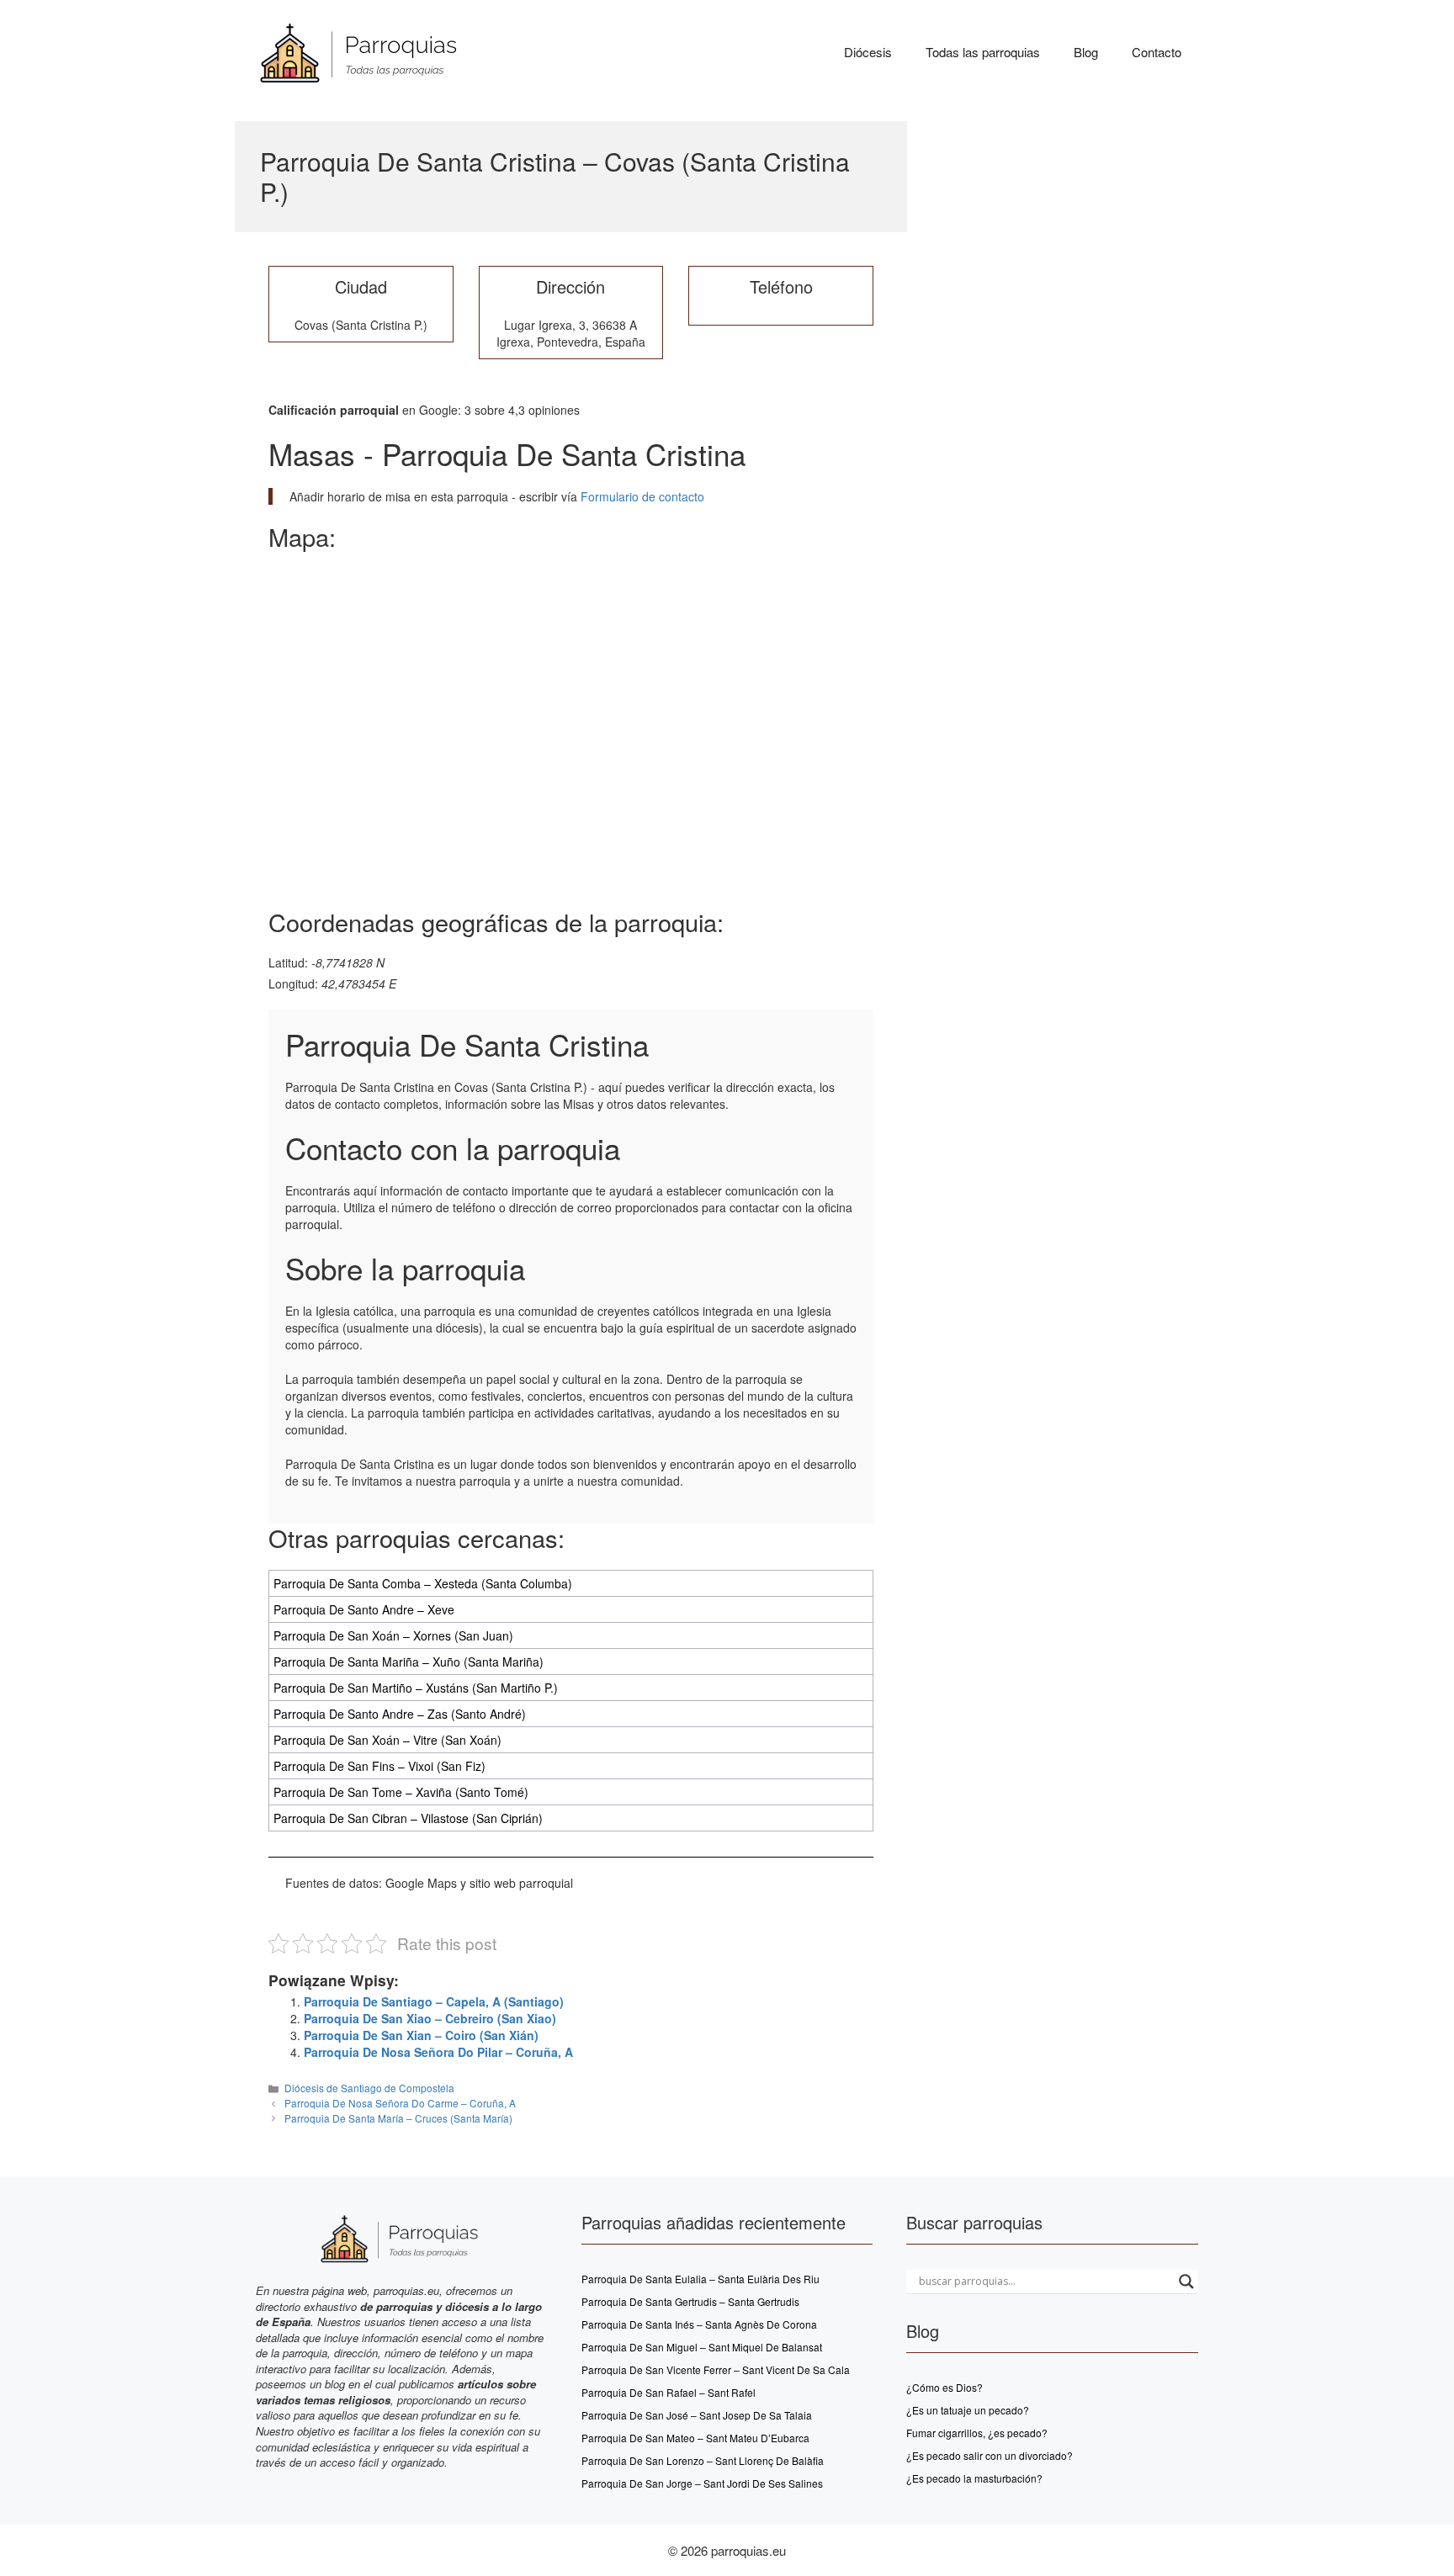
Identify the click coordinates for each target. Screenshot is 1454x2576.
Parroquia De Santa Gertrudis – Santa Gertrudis (690, 2301)
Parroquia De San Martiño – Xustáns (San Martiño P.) (416, 1688)
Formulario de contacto (641, 496)
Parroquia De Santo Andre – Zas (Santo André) (400, 1714)
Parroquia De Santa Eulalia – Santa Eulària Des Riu (700, 2279)
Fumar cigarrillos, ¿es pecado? (977, 2433)
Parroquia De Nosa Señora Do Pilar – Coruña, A (438, 2052)
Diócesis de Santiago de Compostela (369, 2088)
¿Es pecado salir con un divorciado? (990, 2455)
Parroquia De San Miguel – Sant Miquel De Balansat (702, 2347)
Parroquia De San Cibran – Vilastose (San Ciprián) (408, 1818)
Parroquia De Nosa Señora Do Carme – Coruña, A (400, 2103)
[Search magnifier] (1186, 2282)
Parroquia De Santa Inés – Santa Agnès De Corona (699, 2324)
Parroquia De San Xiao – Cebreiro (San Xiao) (430, 2018)
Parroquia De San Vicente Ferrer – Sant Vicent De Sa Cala (716, 2369)
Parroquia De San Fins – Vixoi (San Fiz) (379, 1766)
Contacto (1157, 52)
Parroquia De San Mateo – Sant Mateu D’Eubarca (695, 2438)
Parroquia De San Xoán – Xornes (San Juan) (393, 1635)
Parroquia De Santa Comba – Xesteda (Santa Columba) (423, 1583)
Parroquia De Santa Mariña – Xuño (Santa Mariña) (409, 1662)
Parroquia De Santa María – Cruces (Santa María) (398, 2118)
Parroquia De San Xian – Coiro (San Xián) (421, 2035)
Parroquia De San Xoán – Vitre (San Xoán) (387, 1740)
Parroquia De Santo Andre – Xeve (364, 1609)
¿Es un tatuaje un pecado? (968, 2410)
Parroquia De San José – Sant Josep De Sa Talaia (697, 2415)
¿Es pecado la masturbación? (974, 2478)
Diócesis (868, 52)
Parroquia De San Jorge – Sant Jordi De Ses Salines (702, 2483)
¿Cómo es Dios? (945, 2387)
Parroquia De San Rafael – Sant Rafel (669, 2392)
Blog (1086, 52)
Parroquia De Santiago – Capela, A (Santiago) (434, 2001)
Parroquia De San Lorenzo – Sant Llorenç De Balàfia (703, 2460)
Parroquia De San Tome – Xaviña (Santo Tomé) (401, 1792)
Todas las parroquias (983, 52)
